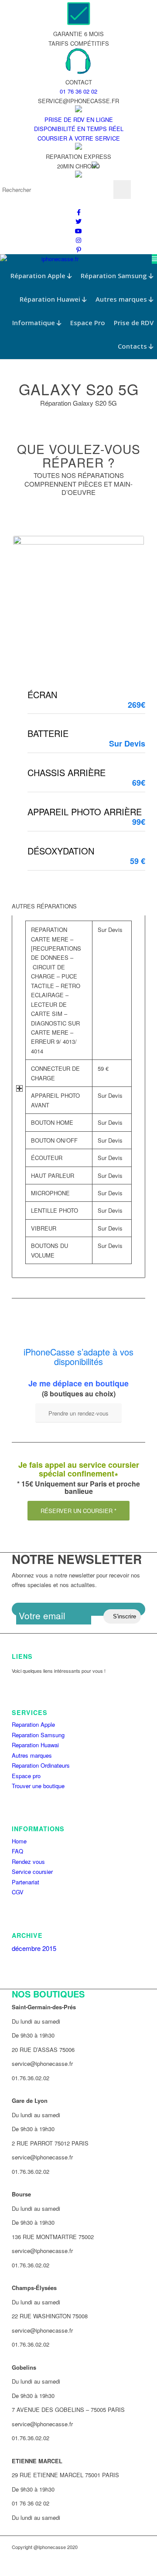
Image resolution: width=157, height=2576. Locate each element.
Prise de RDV (134, 323)
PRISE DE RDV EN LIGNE (79, 119)
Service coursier (32, 1871)
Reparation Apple (33, 1724)
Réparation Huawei (51, 299)
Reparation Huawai (35, 1745)
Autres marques (122, 299)
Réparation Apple (39, 276)
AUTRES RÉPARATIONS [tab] (44, 906)
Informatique (34, 323)
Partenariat (26, 1882)
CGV (18, 1892)
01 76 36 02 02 (78, 91)
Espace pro (26, 1776)
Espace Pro (88, 323)
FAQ (17, 1851)
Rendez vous (28, 1861)
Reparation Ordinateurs (41, 1765)
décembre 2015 (34, 1948)
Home (19, 1841)
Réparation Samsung (115, 276)
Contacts (133, 346)
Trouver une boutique (38, 1786)
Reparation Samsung (38, 1735)
